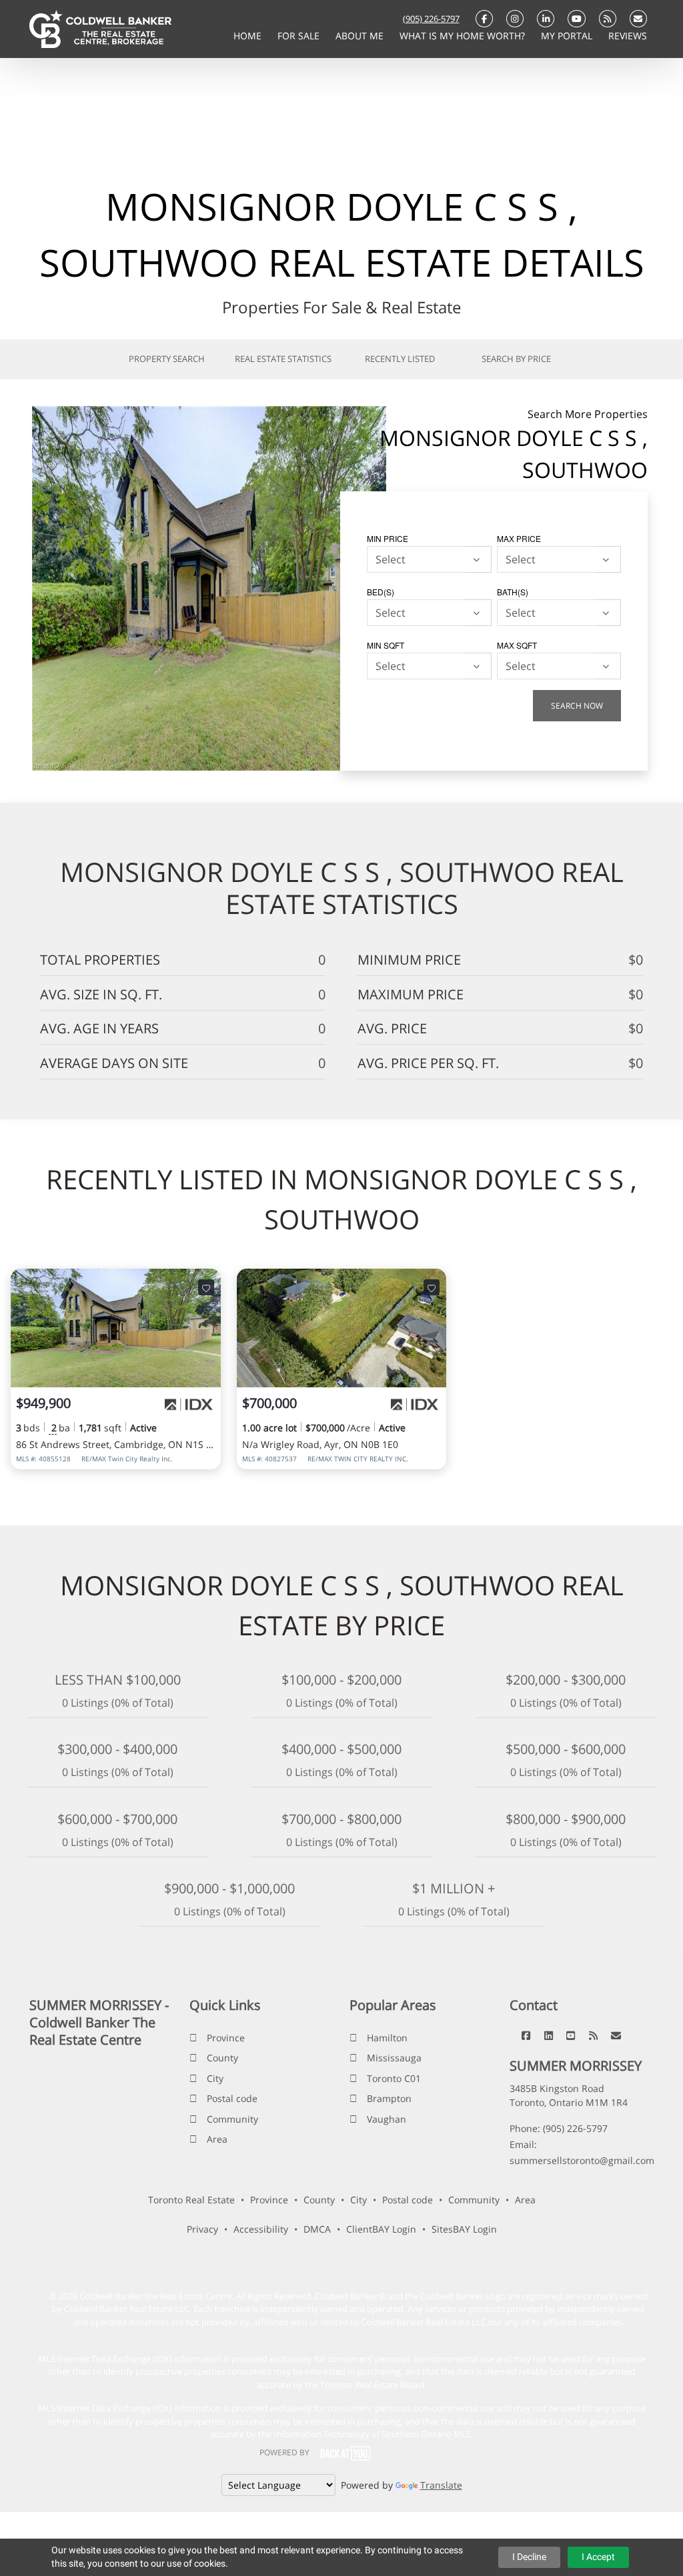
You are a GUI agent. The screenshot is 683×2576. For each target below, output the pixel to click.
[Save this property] (206, 1287)
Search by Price (516, 359)
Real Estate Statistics (283, 359)
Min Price (388, 538)
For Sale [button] (300, 36)
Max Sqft (517, 645)
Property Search (167, 359)
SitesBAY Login (464, 2229)
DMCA (317, 2229)
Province (226, 2038)
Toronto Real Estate (191, 2200)
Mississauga (394, 2058)
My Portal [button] (568, 36)
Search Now (577, 706)
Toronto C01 (394, 2078)
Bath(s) (513, 592)
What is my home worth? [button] (464, 36)
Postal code (232, 2098)
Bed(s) (381, 592)
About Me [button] (361, 36)
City (215, 2078)
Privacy (202, 2229)
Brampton (389, 2098)
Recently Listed (400, 359)
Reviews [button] (628, 36)
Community (232, 2119)
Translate (441, 2485)
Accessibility (261, 2229)
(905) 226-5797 (431, 19)
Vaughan (387, 2119)
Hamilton (387, 2038)
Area (217, 2139)
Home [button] (249, 36)
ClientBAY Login (381, 2229)
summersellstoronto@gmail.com (582, 2160)
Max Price (519, 538)
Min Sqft (386, 645)
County (222, 2058)
